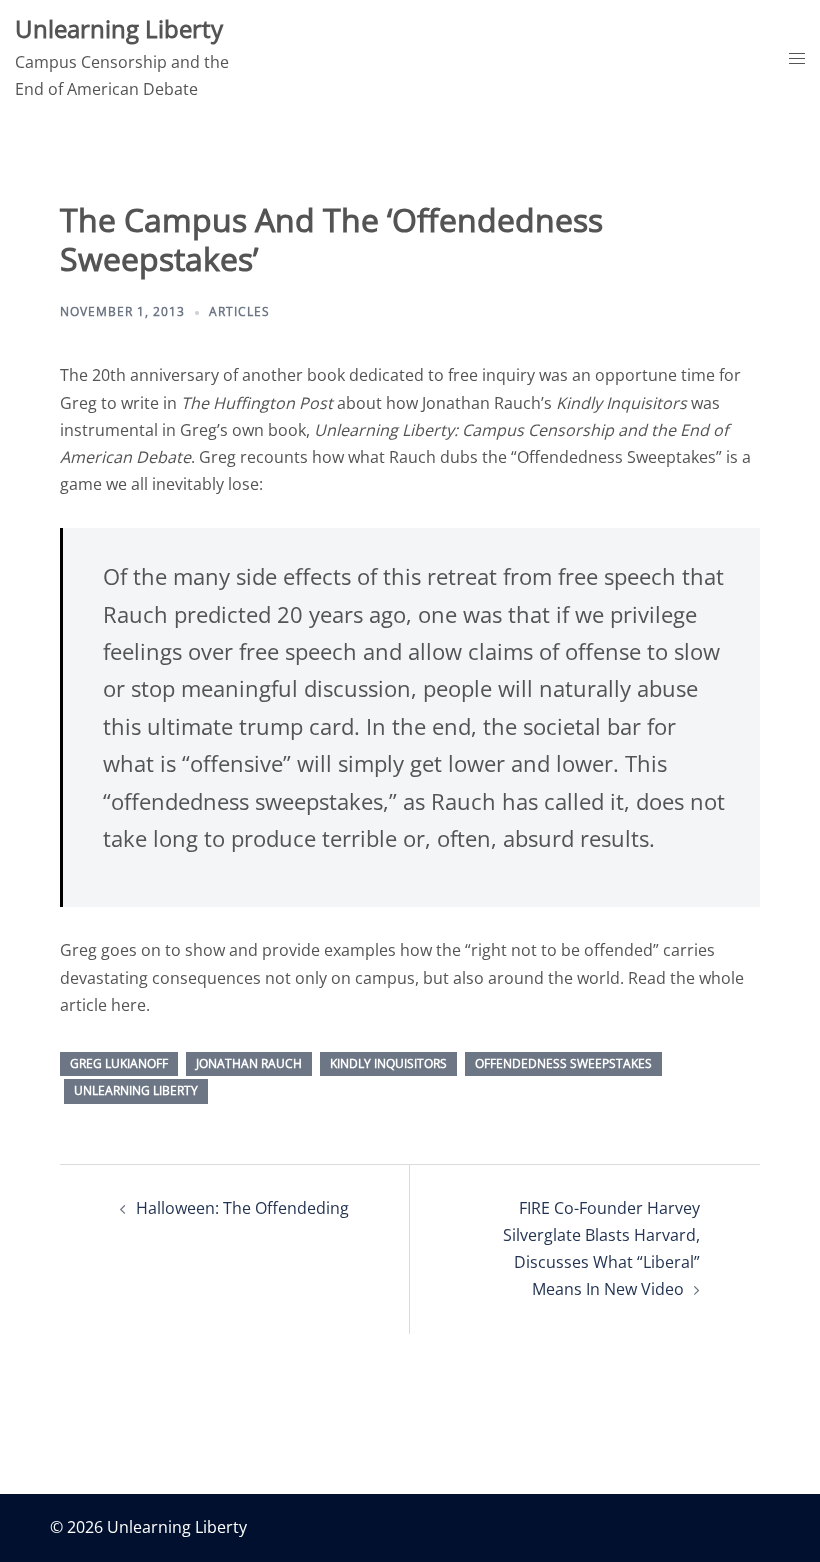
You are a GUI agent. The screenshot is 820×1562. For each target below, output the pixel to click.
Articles (239, 311)
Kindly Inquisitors (621, 403)
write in (227, 403)
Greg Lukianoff (119, 1063)
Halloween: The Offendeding (242, 1208)
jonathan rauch (249, 1063)
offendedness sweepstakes (563, 1063)
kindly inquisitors (388, 1063)
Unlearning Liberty (119, 28)
